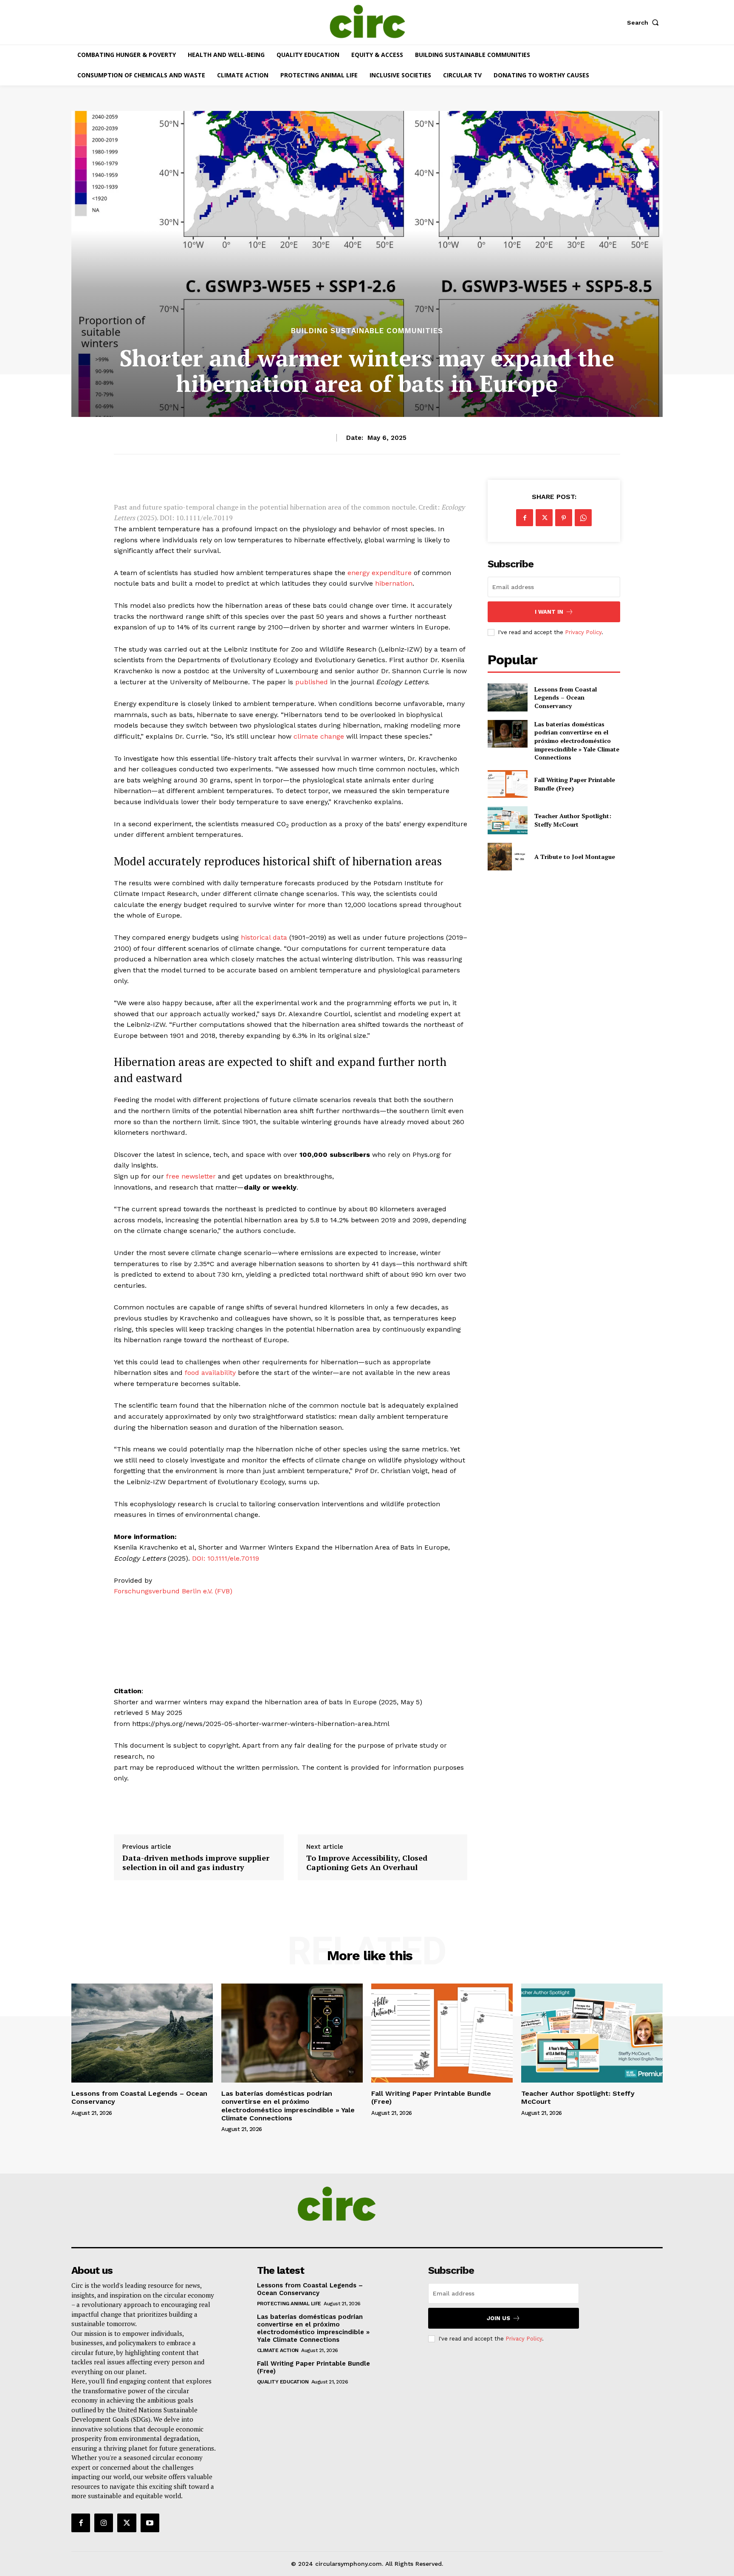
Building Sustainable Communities (367, 331)
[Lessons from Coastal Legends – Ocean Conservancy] (507, 697)
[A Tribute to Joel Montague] (507, 857)
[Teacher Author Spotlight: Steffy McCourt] (507, 820)
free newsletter (191, 1176)
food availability (210, 1373)
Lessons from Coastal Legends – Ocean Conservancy (566, 697)
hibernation (394, 583)
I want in (549, 612)
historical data (264, 937)
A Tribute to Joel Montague (575, 857)
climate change (319, 736)
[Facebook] (525, 518)
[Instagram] (104, 2523)
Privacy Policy (583, 632)
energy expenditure (380, 573)
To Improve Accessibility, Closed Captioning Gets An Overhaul (367, 1863)
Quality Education (283, 2382)
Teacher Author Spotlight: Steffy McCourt (573, 820)
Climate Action (278, 2350)
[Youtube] (150, 2523)
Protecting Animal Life (289, 2304)
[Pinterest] (564, 518)
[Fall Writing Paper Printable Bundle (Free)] (507, 784)
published (312, 682)
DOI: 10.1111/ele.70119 (226, 1558)
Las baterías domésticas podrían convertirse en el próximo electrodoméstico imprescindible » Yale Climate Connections (577, 741)
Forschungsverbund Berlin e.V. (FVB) (173, 1591)
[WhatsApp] (583, 518)
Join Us (498, 2318)
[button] (645, 23)
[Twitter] (544, 518)
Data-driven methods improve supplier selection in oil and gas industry (196, 1863)
